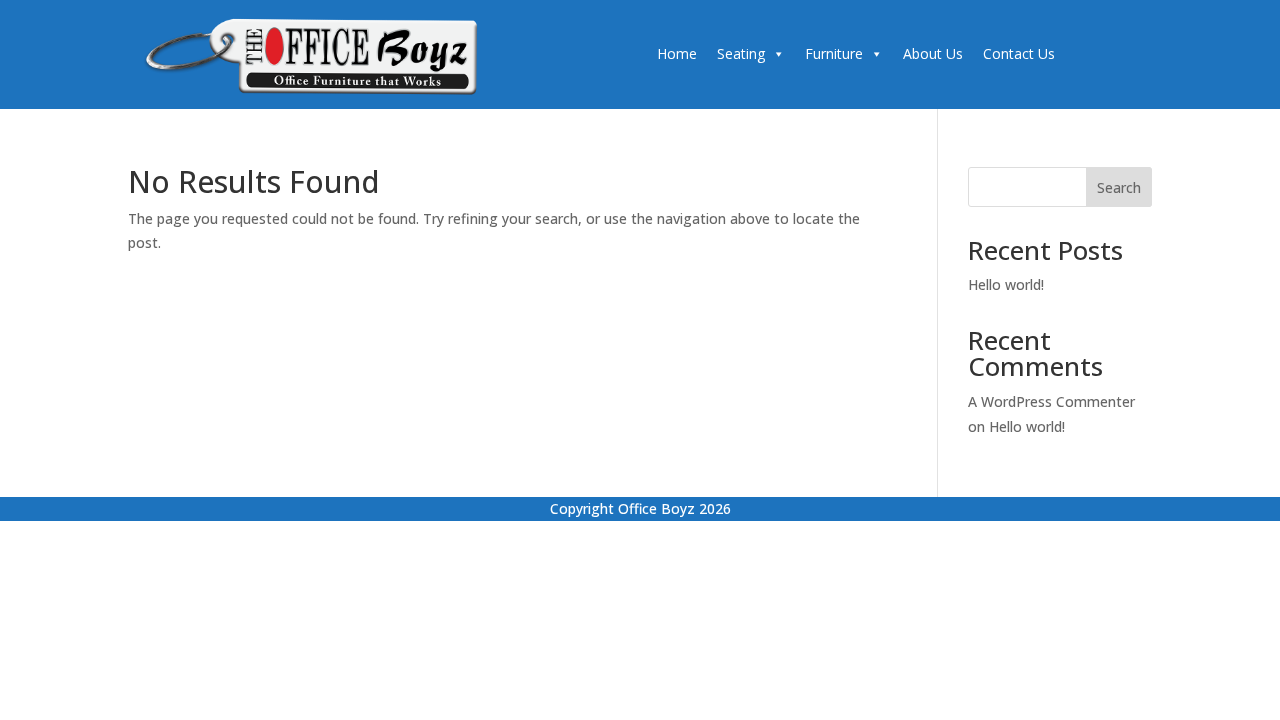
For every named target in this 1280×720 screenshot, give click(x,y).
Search (1119, 187)
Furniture (834, 53)
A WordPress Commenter (1051, 401)
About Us (933, 53)
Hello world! (1006, 284)
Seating (741, 53)
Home (677, 53)
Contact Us (1019, 53)
